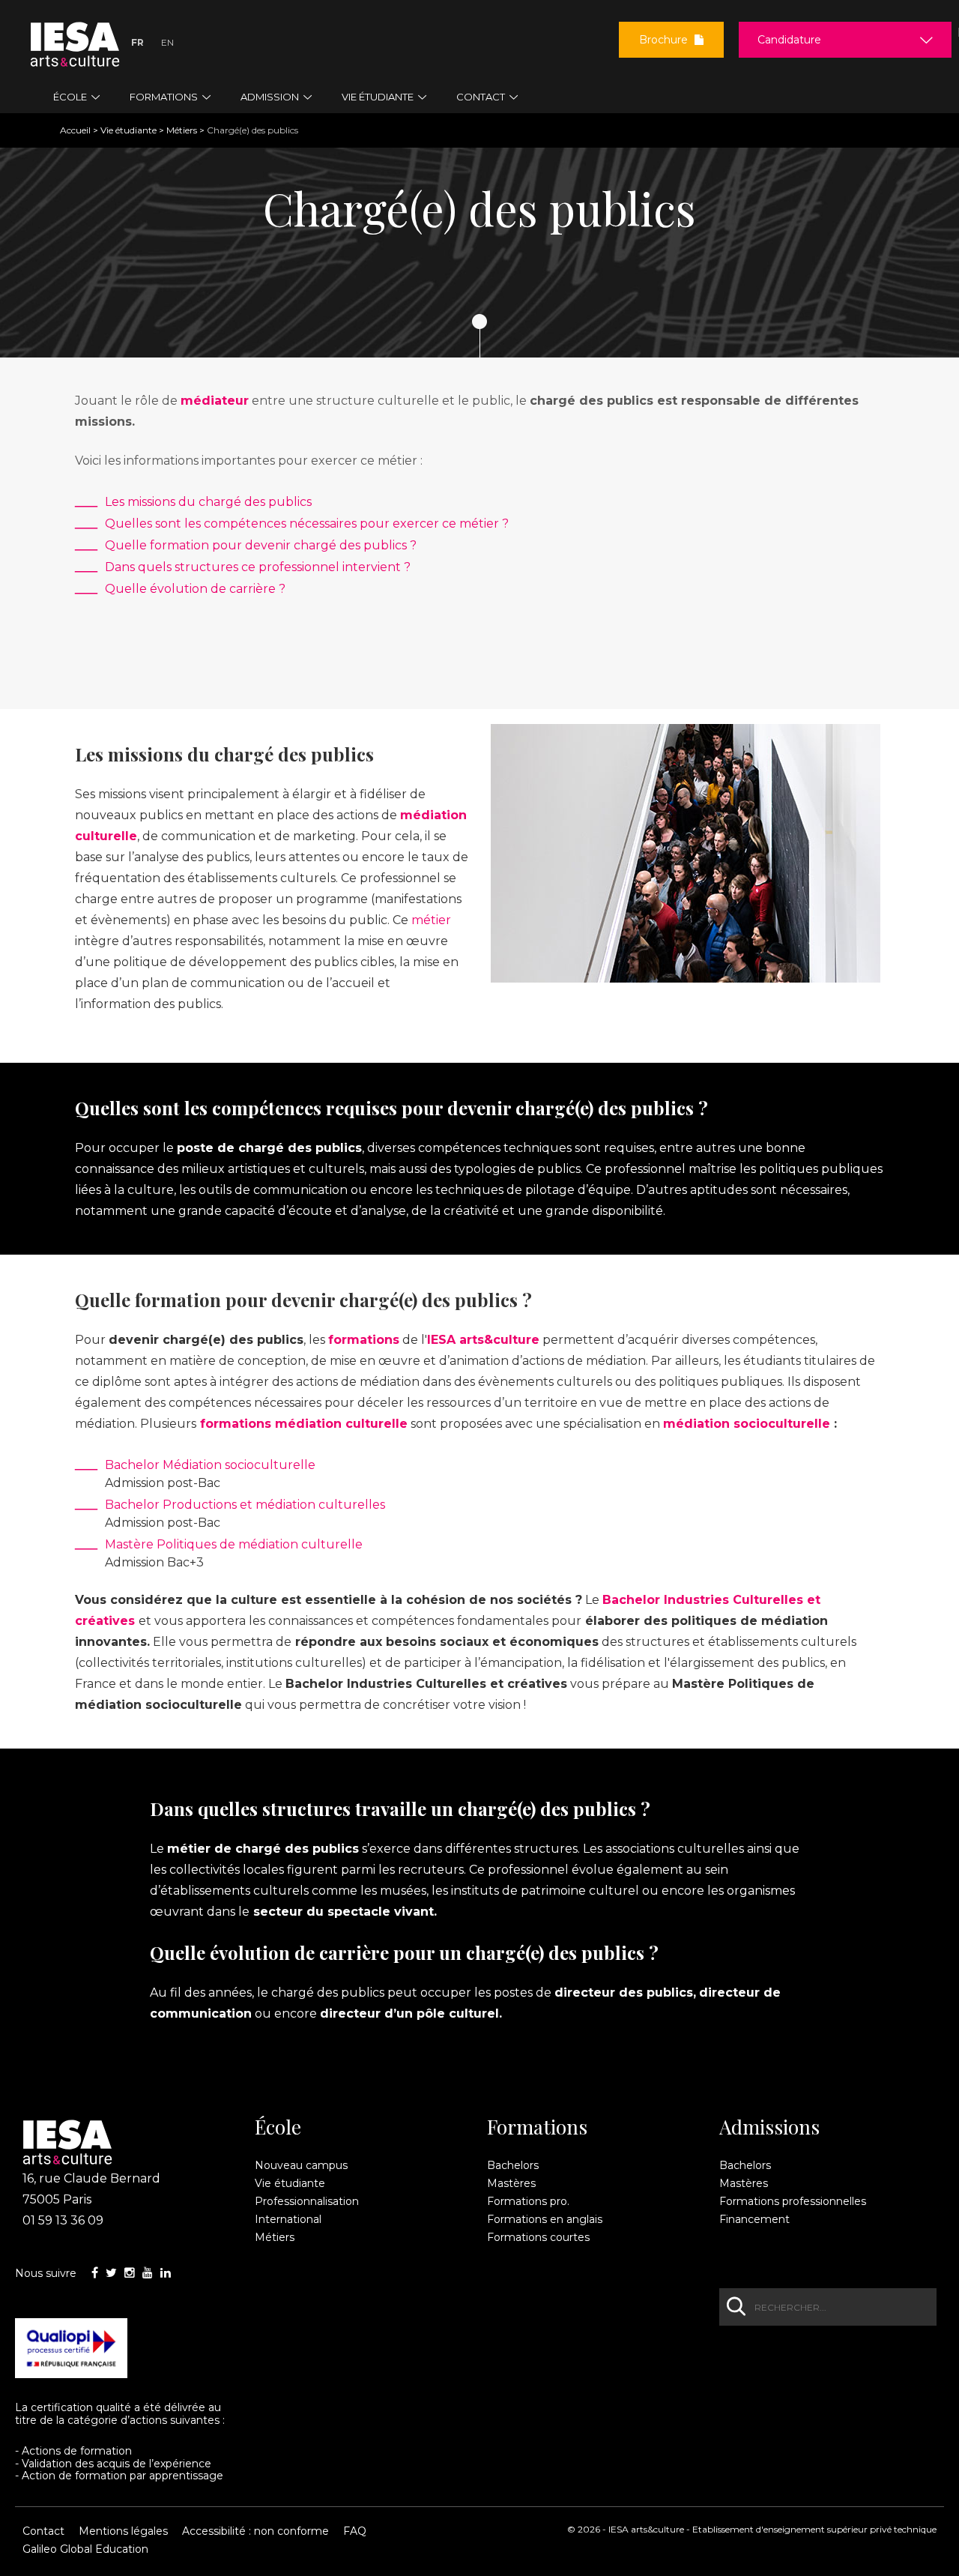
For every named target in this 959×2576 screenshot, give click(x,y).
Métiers (182, 130)
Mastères (511, 2183)
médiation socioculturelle (747, 1424)
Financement (754, 2219)
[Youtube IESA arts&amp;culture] (148, 2273)
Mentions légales (123, 2531)
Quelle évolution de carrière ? (195, 589)
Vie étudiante (128, 130)
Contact (43, 2531)
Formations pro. (528, 2201)
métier (431, 920)
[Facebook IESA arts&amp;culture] (95, 2273)
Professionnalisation (307, 2201)
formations (364, 1340)
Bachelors (513, 2165)
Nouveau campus (301, 2165)
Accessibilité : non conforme (255, 2531)
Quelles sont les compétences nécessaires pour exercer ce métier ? (307, 524)
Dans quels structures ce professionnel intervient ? (258, 567)
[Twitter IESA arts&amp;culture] (111, 2273)
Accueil (75, 130)
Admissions (769, 2127)
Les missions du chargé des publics (208, 502)
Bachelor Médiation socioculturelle (210, 1465)
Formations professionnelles (793, 2201)
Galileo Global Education (85, 2549)
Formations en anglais (545, 2219)
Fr (137, 42)
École (278, 2127)
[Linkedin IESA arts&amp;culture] (166, 2273)
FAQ (355, 2531)
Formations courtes (538, 2237)
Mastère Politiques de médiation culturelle (234, 1544)
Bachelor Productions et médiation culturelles (245, 1505)
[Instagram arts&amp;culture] (130, 2273)
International (288, 2219)
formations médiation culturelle (304, 1424)
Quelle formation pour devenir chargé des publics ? (261, 545)
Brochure (665, 40)
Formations (537, 2127)
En (167, 42)
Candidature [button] (789, 40)
